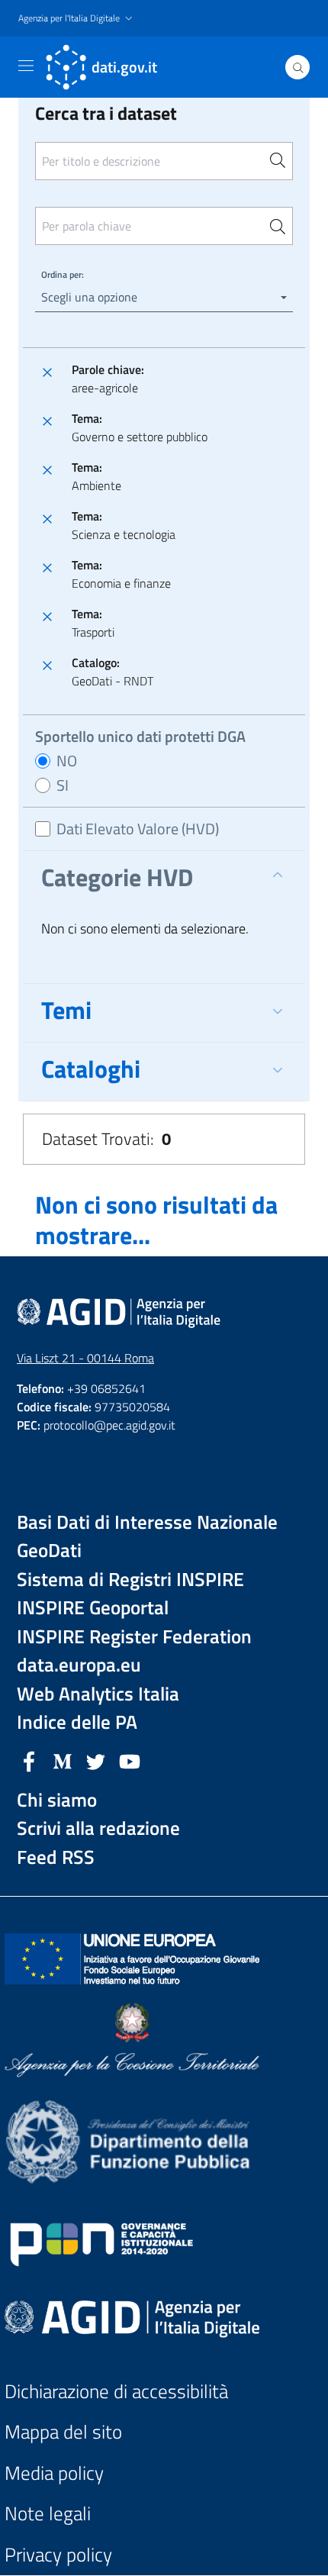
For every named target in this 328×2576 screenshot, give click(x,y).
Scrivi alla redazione (98, 1828)
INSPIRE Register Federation (134, 1637)
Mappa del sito (63, 2432)
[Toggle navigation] (26, 66)
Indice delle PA (77, 1722)
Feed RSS (56, 1857)
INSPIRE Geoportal (93, 1608)
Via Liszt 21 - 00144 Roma (85, 1358)
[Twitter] (96, 1760)
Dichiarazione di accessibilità (116, 2392)
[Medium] (63, 1760)
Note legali (48, 2514)
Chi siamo (57, 1800)
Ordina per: (63, 274)
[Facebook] (29, 1760)
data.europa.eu (79, 1665)
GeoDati (49, 1551)
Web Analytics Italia (98, 1694)
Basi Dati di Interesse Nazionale (147, 1522)
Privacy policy (58, 2555)
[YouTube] (130, 1760)
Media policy (54, 2473)
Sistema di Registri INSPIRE (130, 1580)
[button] (77, 19)
